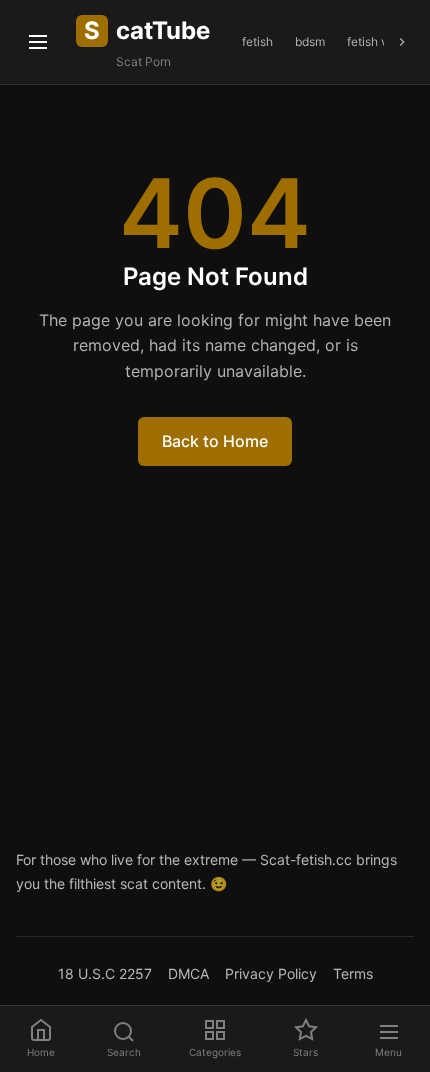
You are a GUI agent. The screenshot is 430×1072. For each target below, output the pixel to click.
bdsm (310, 41)
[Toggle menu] (38, 42)
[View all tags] (402, 42)
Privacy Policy (271, 973)
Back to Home (215, 441)
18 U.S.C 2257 (105, 973)
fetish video (379, 41)
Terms (353, 973)
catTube (147, 30)
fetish (257, 41)
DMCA (188, 973)
